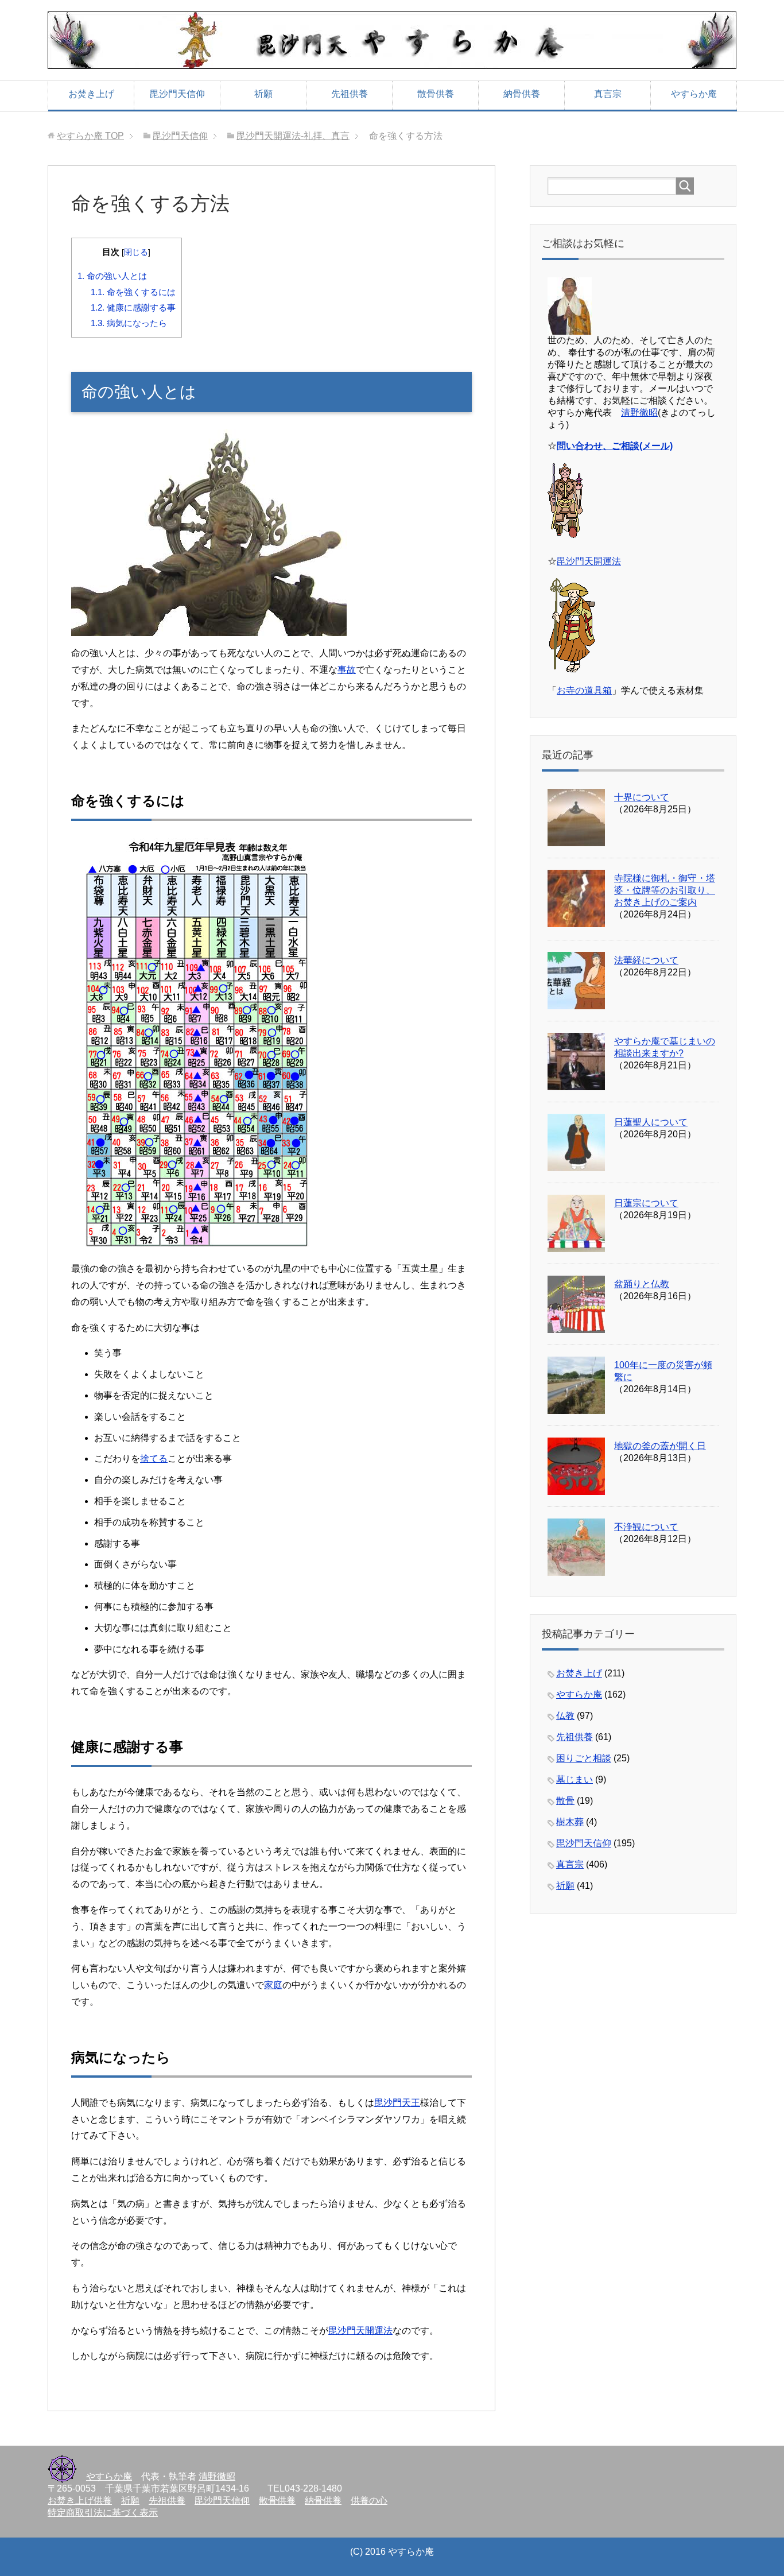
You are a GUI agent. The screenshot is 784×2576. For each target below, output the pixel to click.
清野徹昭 (639, 412)
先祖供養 (350, 94)
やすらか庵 (694, 94)
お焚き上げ (91, 94)
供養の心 (369, 2501)
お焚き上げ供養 (80, 2501)
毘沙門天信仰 (177, 94)
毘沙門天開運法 (360, 2331)
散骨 (565, 1801)
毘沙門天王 (397, 2103)
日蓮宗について (646, 1203)
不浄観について (646, 1527)
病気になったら (129, 323)
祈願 (263, 94)
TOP (90, 136)
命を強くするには (133, 292)
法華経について (646, 960)
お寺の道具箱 (584, 690)
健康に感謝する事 (133, 307)
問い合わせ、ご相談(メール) (615, 446)
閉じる (136, 252)
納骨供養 (522, 94)
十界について (642, 797)
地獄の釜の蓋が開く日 (660, 1446)
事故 (347, 670)
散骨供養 (436, 94)
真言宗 (608, 94)
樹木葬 (570, 1822)
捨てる (154, 1459)
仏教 (565, 1716)
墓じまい (575, 1779)
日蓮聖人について (651, 1122)
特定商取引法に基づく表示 (103, 2513)
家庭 (273, 1985)
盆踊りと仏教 (642, 1284)
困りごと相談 (584, 1758)
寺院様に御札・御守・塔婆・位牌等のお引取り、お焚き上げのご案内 (665, 890)
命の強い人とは (112, 276)
